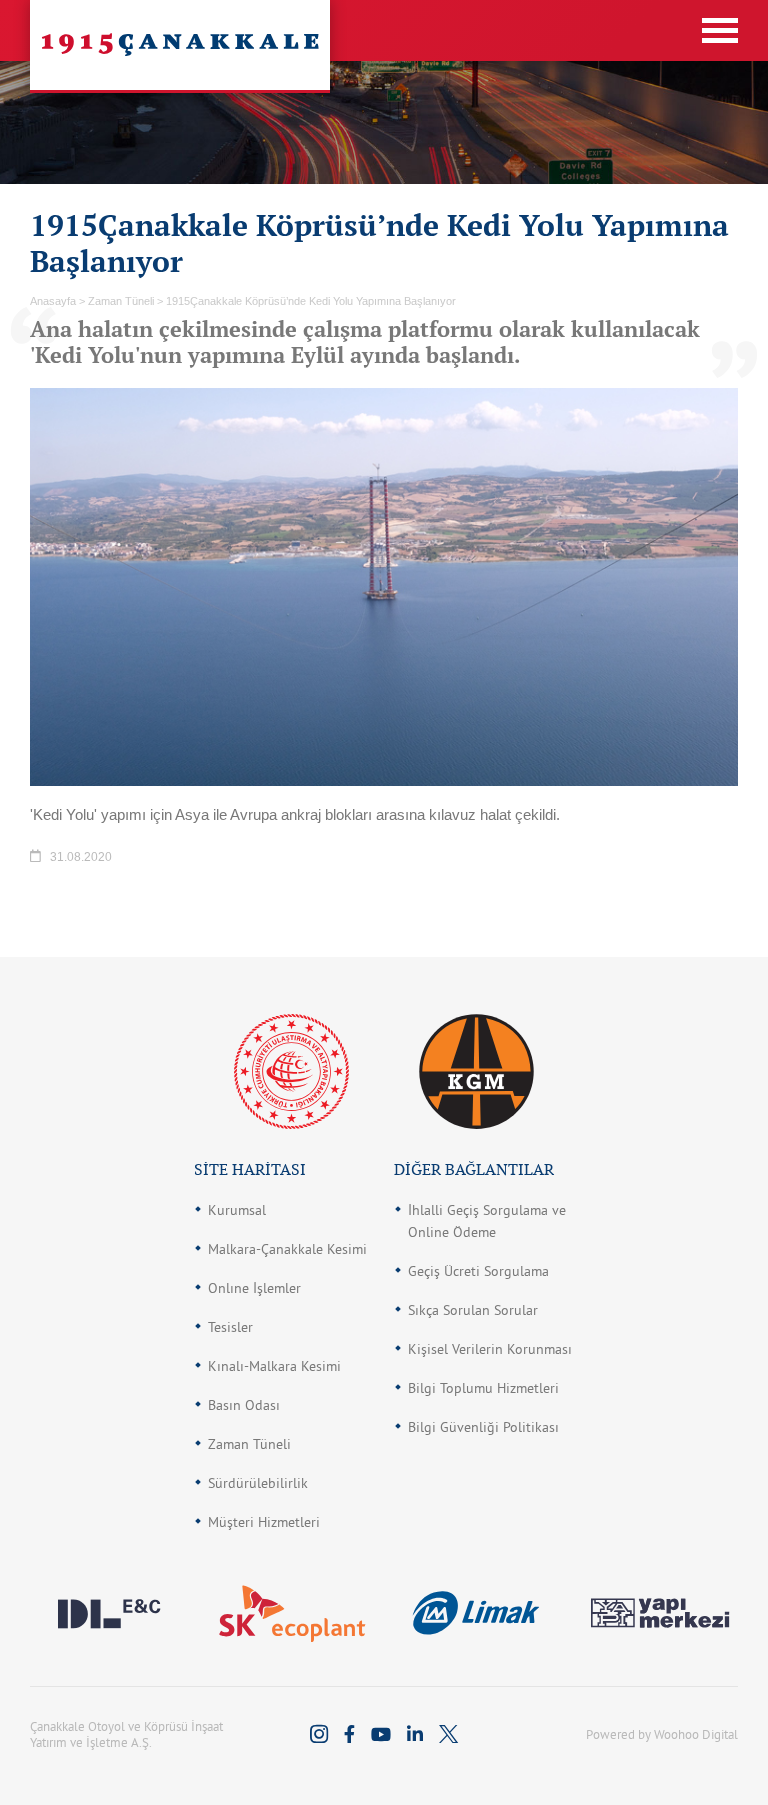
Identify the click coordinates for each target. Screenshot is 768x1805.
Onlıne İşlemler (254, 1288)
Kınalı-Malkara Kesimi (274, 1366)
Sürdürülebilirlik (258, 1483)
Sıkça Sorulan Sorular (473, 1310)
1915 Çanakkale (180, 45)
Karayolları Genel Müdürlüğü (476, 1071)
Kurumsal (237, 1210)
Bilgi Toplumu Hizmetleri (483, 1388)
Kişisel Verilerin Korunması (490, 1349)
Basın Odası (244, 1405)
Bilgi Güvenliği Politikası (483, 1427)
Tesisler (230, 1327)
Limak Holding (475, 1613)
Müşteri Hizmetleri (264, 1522)
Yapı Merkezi (659, 1613)
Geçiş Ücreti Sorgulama (478, 1271)
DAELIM (108, 1613)
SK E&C (292, 1613)
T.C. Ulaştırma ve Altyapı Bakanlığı (291, 1071)
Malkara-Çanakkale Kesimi (287, 1249)
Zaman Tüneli (249, 1444)
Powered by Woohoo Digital (662, 1734)
